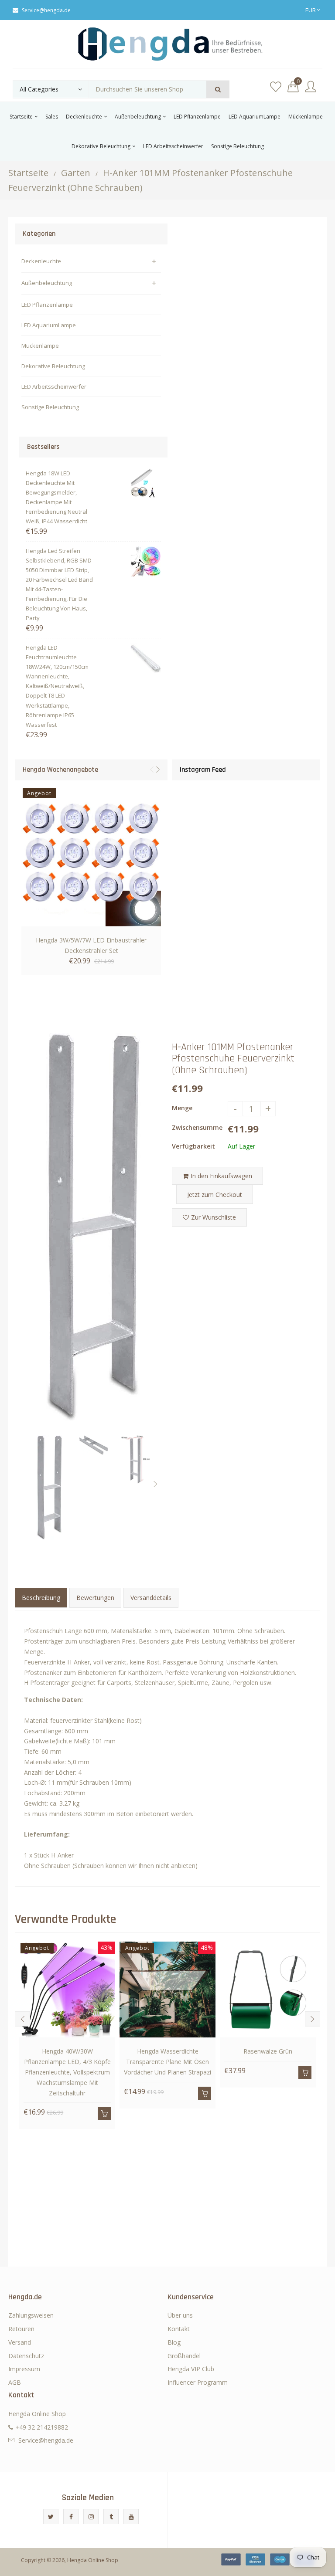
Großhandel (184, 2356)
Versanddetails (151, 1598)
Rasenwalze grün (268, 2051)
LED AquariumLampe (49, 325)
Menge (182, 1108)
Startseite (28, 173)
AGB (15, 2382)
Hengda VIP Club (191, 2369)
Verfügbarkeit (193, 1146)
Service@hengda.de (46, 10)
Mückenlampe (40, 346)
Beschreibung (41, 1598)
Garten (76, 173)
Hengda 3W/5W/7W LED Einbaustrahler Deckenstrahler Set (91, 945)
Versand (20, 2342)
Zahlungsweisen (31, 2315)
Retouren (21, 2329)
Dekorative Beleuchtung (53, 366)
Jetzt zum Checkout (215, 1195)
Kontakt (179, 2329)
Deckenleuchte (41, 261)
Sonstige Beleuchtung (50, 407)
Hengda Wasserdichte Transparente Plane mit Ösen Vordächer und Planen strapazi (167, 2062)
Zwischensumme (197, 1127)
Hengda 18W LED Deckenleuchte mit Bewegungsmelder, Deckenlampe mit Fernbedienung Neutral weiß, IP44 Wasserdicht (56, 497)
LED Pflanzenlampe (47, 305)
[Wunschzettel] (276, 87)
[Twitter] (51, 2517)
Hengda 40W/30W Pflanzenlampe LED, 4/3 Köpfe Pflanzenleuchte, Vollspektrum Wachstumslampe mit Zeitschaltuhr (67, 2072)
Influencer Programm (198, 2382)
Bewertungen (95, 1598)
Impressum (24, 2369)
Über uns (180, 2315)
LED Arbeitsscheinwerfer (54, 386)
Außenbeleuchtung (47, 283)
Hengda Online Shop (93, 2560)
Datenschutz (26, 2356)
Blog (174, 2342)
